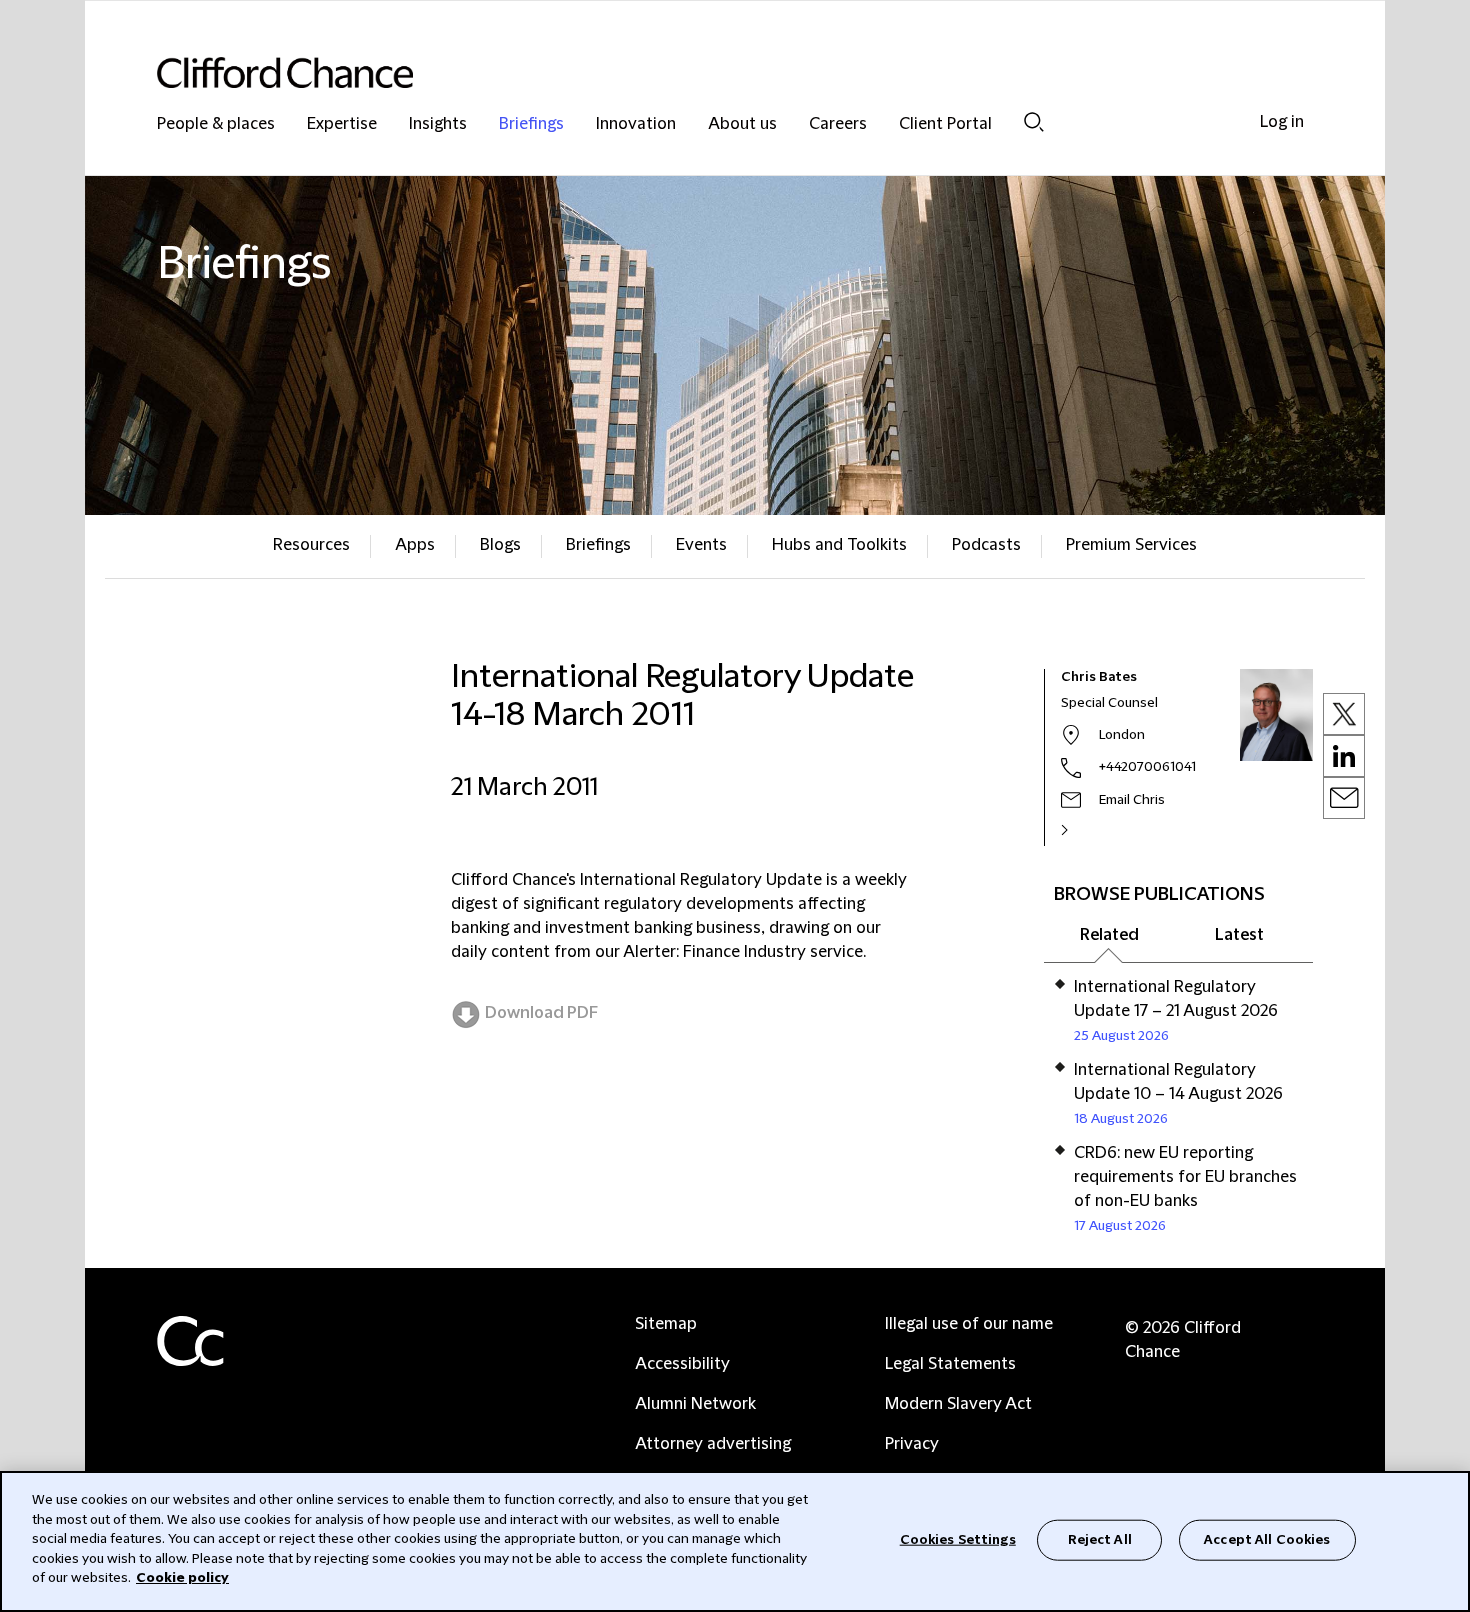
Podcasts (986, 545)
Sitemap (666, 1324)
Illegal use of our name (969, 1324)
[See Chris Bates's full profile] (1086, 830)
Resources (311, 545)
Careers (838, 124)
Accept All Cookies (1267, 1539)
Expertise (342, 124)
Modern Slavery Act (958, 1404)
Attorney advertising (713, 1444)
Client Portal (945, 124)
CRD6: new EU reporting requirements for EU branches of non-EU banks (1185, 1177)
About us (742, 124)
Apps (415, 545)
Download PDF (541, 1013)
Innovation (636, 124)
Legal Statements (950, 1364)
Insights (438, 124)
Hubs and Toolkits (839, 545)
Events (701, 545)
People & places (216, 124)
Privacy (912, 1444)
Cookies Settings (958, 1539)
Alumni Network (695, 1404)
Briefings (531, 124)
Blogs (500, 545)
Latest (1239, 935)
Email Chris (1132, 800)
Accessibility (682, 1364)
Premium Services (1131, 545)
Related (1109, 935)
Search (1034, 121)
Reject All (1100, 1539)
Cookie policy (182, 1578)
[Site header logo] (695, 72)
